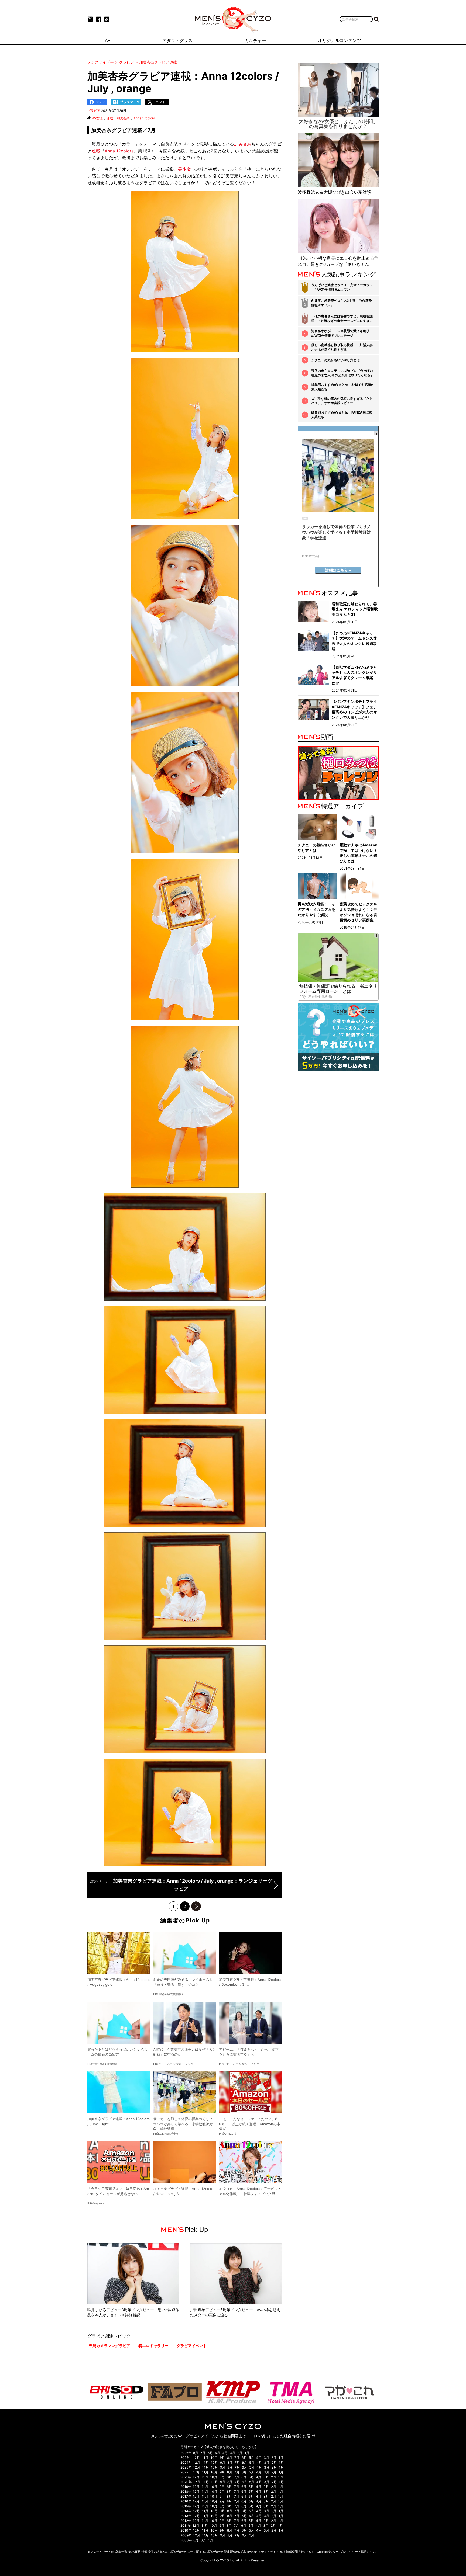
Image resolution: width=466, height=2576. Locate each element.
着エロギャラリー (153, 2346)
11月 (205, 2458)
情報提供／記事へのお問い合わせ (164, 2552)
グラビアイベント (192, 2346)
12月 (196, 2458)
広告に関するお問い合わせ (205, 2552)
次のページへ (196, 1906)
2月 (240, 2453)
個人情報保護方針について (298, 2552)
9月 (222, 2458)
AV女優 (97, 118)
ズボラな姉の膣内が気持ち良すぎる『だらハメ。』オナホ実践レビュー (342, 401)
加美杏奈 (123, 118)
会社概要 (134, 2552)
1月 (247, 2453)
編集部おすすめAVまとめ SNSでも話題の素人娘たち (343, 387)
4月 (225, 2453)
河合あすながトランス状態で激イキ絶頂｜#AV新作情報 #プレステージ (342, 333)
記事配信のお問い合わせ (240, 2552)
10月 (214, 2458)
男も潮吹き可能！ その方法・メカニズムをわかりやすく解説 (317, 909)
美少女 (184, 169)
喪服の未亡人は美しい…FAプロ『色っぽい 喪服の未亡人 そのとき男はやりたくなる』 (342, 373)
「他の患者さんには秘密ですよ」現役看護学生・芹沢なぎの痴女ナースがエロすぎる (342, 318)
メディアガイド (268, 2552)
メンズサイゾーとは (101, 2552)
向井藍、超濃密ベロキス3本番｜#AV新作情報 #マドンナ (342, 303)
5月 (217, 2453)
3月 (232, 2453)
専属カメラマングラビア (109, 2346)
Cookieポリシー (328, 2552)
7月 (203, 2453)
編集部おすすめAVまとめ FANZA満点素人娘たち (342, 415)
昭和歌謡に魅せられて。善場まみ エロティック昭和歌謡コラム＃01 (355, 609)
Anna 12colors (144, 118)
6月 (210, 2453)
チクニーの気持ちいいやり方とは (335, 360)
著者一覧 (121, 2552)
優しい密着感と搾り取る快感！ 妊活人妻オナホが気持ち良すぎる (342, 347)
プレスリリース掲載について (359, 2552)
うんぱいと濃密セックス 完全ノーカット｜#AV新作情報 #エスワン (342, 287)
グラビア (94, 111)
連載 (110, 118)
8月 (196, 2453)
